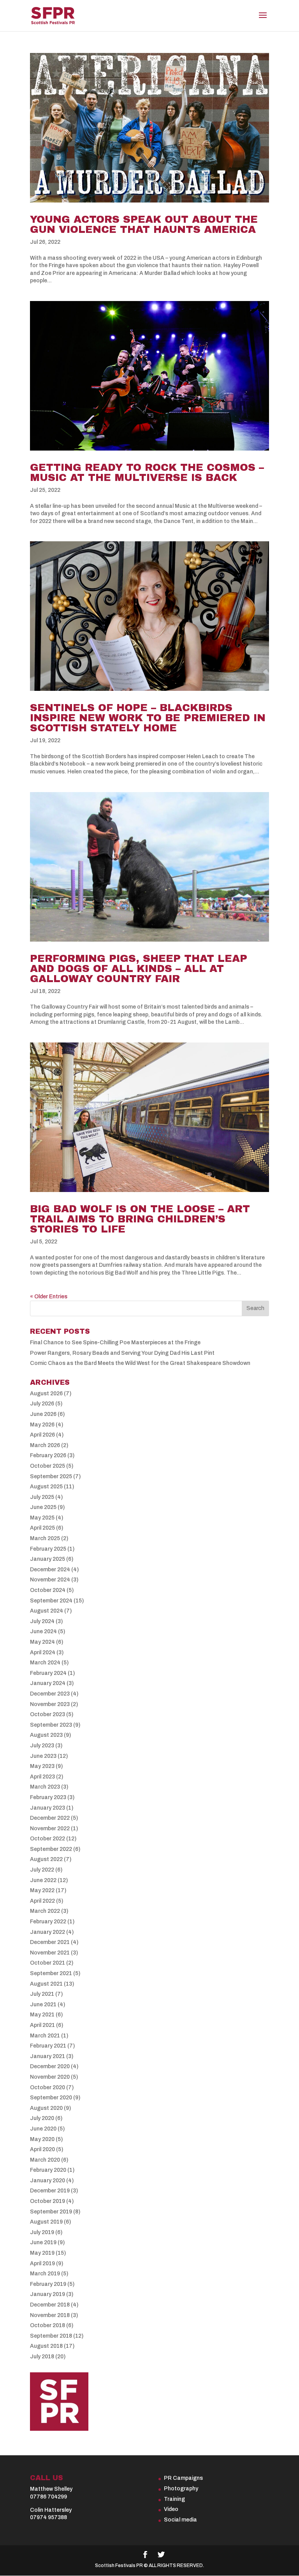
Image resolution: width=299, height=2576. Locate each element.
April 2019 (42, 2263)
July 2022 (42, 1870)
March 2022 (45, 1911)
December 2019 (50, 2191)
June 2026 (43, 1414)
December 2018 (50, 2305)
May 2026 (42, 1425)
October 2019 (47, 2201)
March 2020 (45, 2160)
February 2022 (48, 1922)
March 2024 (45, 1663)
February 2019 (48, 2284)
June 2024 (43, 1631)
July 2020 (42, 2118)
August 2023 (46, 1735)
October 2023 (47, 1714)
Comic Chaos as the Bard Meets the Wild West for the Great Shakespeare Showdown (140, 1363)
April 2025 (42, 1528)
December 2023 (50, 1694)
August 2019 (46, 2222)
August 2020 (46, 2108)
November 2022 (50, 1829)
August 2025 (46, 1487)
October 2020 (47, 2087)
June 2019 (43, 2242)
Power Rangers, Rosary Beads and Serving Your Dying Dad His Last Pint (122, 1353)
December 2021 (50, 1942)
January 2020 (47, 2181)
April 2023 (42, 1777)
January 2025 (47, 1559)
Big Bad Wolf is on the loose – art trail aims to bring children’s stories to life (140, 1219)
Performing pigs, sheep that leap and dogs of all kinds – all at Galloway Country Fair (139, 968)
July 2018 (42, 2357)
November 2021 (50, 1953)
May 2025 (42, 1518)
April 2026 (42, 1435)
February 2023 (48, 1797)
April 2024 (43, 1652)
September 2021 (51, 1973)
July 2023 (42, 1746)
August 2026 (46, 1394)
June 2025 (43, 1507)
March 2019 (45, 2274)
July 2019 (42, 2232)
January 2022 (47, 1932)
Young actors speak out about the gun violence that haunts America (144, 224)
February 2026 (48, 1455)
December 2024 (50, 1570)
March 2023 (45, 1787)
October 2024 (48, 1590)
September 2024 (51, 1601)
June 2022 (43, 1880)
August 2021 (46, 1984)
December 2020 (50, 2066)
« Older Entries (49, 1297)
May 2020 (42, 2139)
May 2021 (42, 2015)
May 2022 (42, 1890)
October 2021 (47, 1963)
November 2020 (50, 2077)
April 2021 (42, 2025)
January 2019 (47, 2294)
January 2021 (47, 2056)
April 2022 (42, 1901)
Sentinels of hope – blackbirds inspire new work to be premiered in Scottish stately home (148, 718)
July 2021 (42, 1994)
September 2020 (51, 2098)
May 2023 (42, 1766)
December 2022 (50, 1818)
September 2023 (51, 1725)
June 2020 (43, 2129)
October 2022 (47, 1839)
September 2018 (51, 2336)
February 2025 (48, 1549)
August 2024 (47, 1611)
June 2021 (43, 2005)
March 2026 (45, 1445)
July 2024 (42, 1621)
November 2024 (50, 1580)
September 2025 (51, 1476)
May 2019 (42, 2253)
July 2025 (42, 1497)
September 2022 (51, 1849)
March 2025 (45, 1538)
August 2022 (46, 1859)
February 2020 (48, 2170)
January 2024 (48, 1683)
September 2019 (51, 2212)
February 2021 (48, 2046)
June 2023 (43, 1756)
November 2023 (50, 1704)
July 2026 (42, 1404)
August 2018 (46, 2346)
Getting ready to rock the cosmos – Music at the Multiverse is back (147, 472)
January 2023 (47, 1808)
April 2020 (42, 2149)
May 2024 (42, 1642)
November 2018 (50, 2315)
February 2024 (48, 1673)
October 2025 (47, 1466)
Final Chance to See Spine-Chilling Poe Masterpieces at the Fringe (115, 1343)
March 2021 (45, 2036)
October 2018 (47, 2325)
